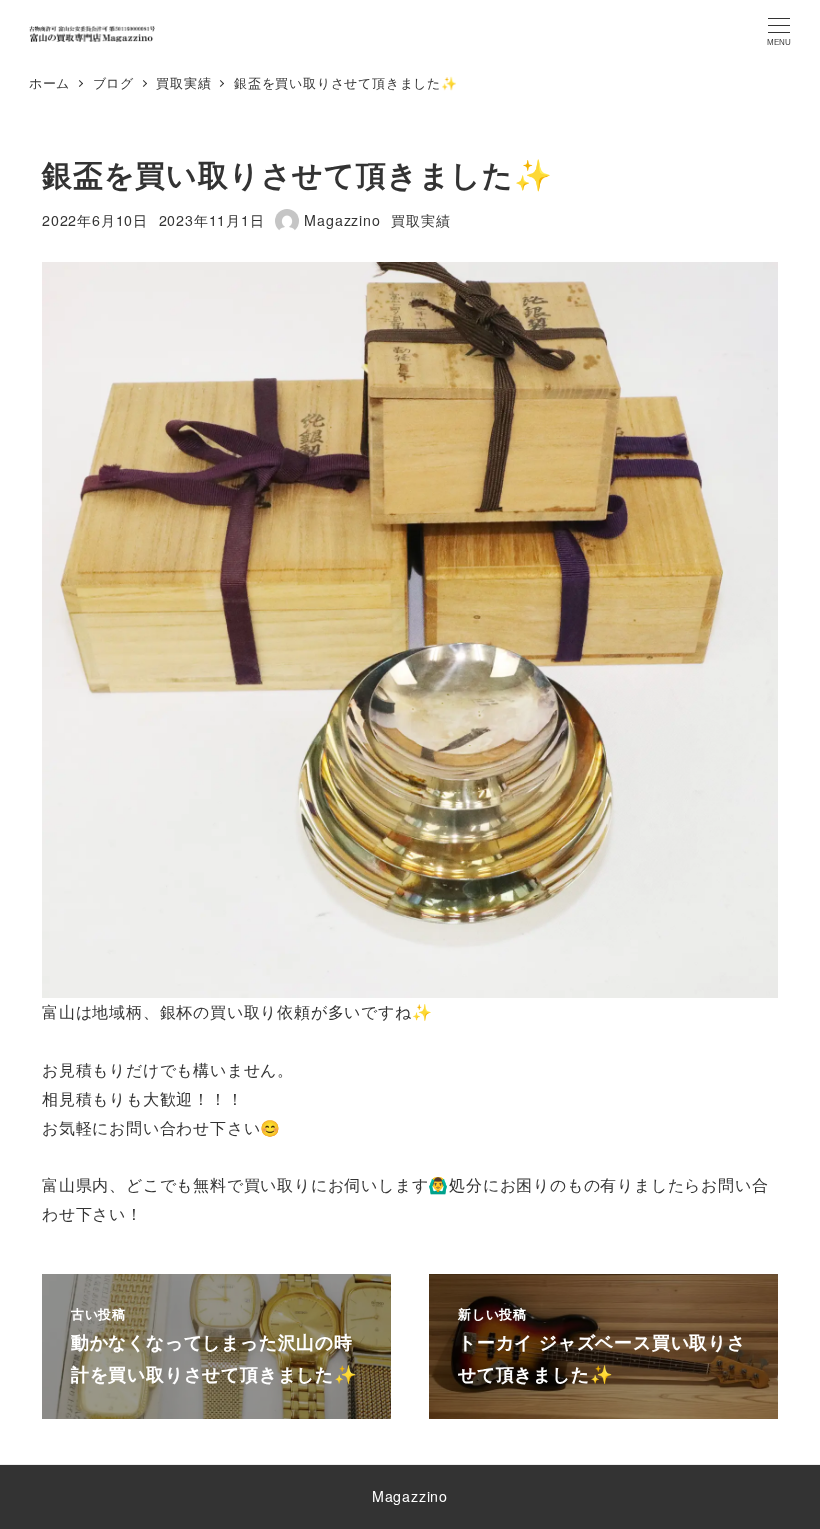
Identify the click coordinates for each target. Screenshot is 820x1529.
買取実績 (420, 220)
